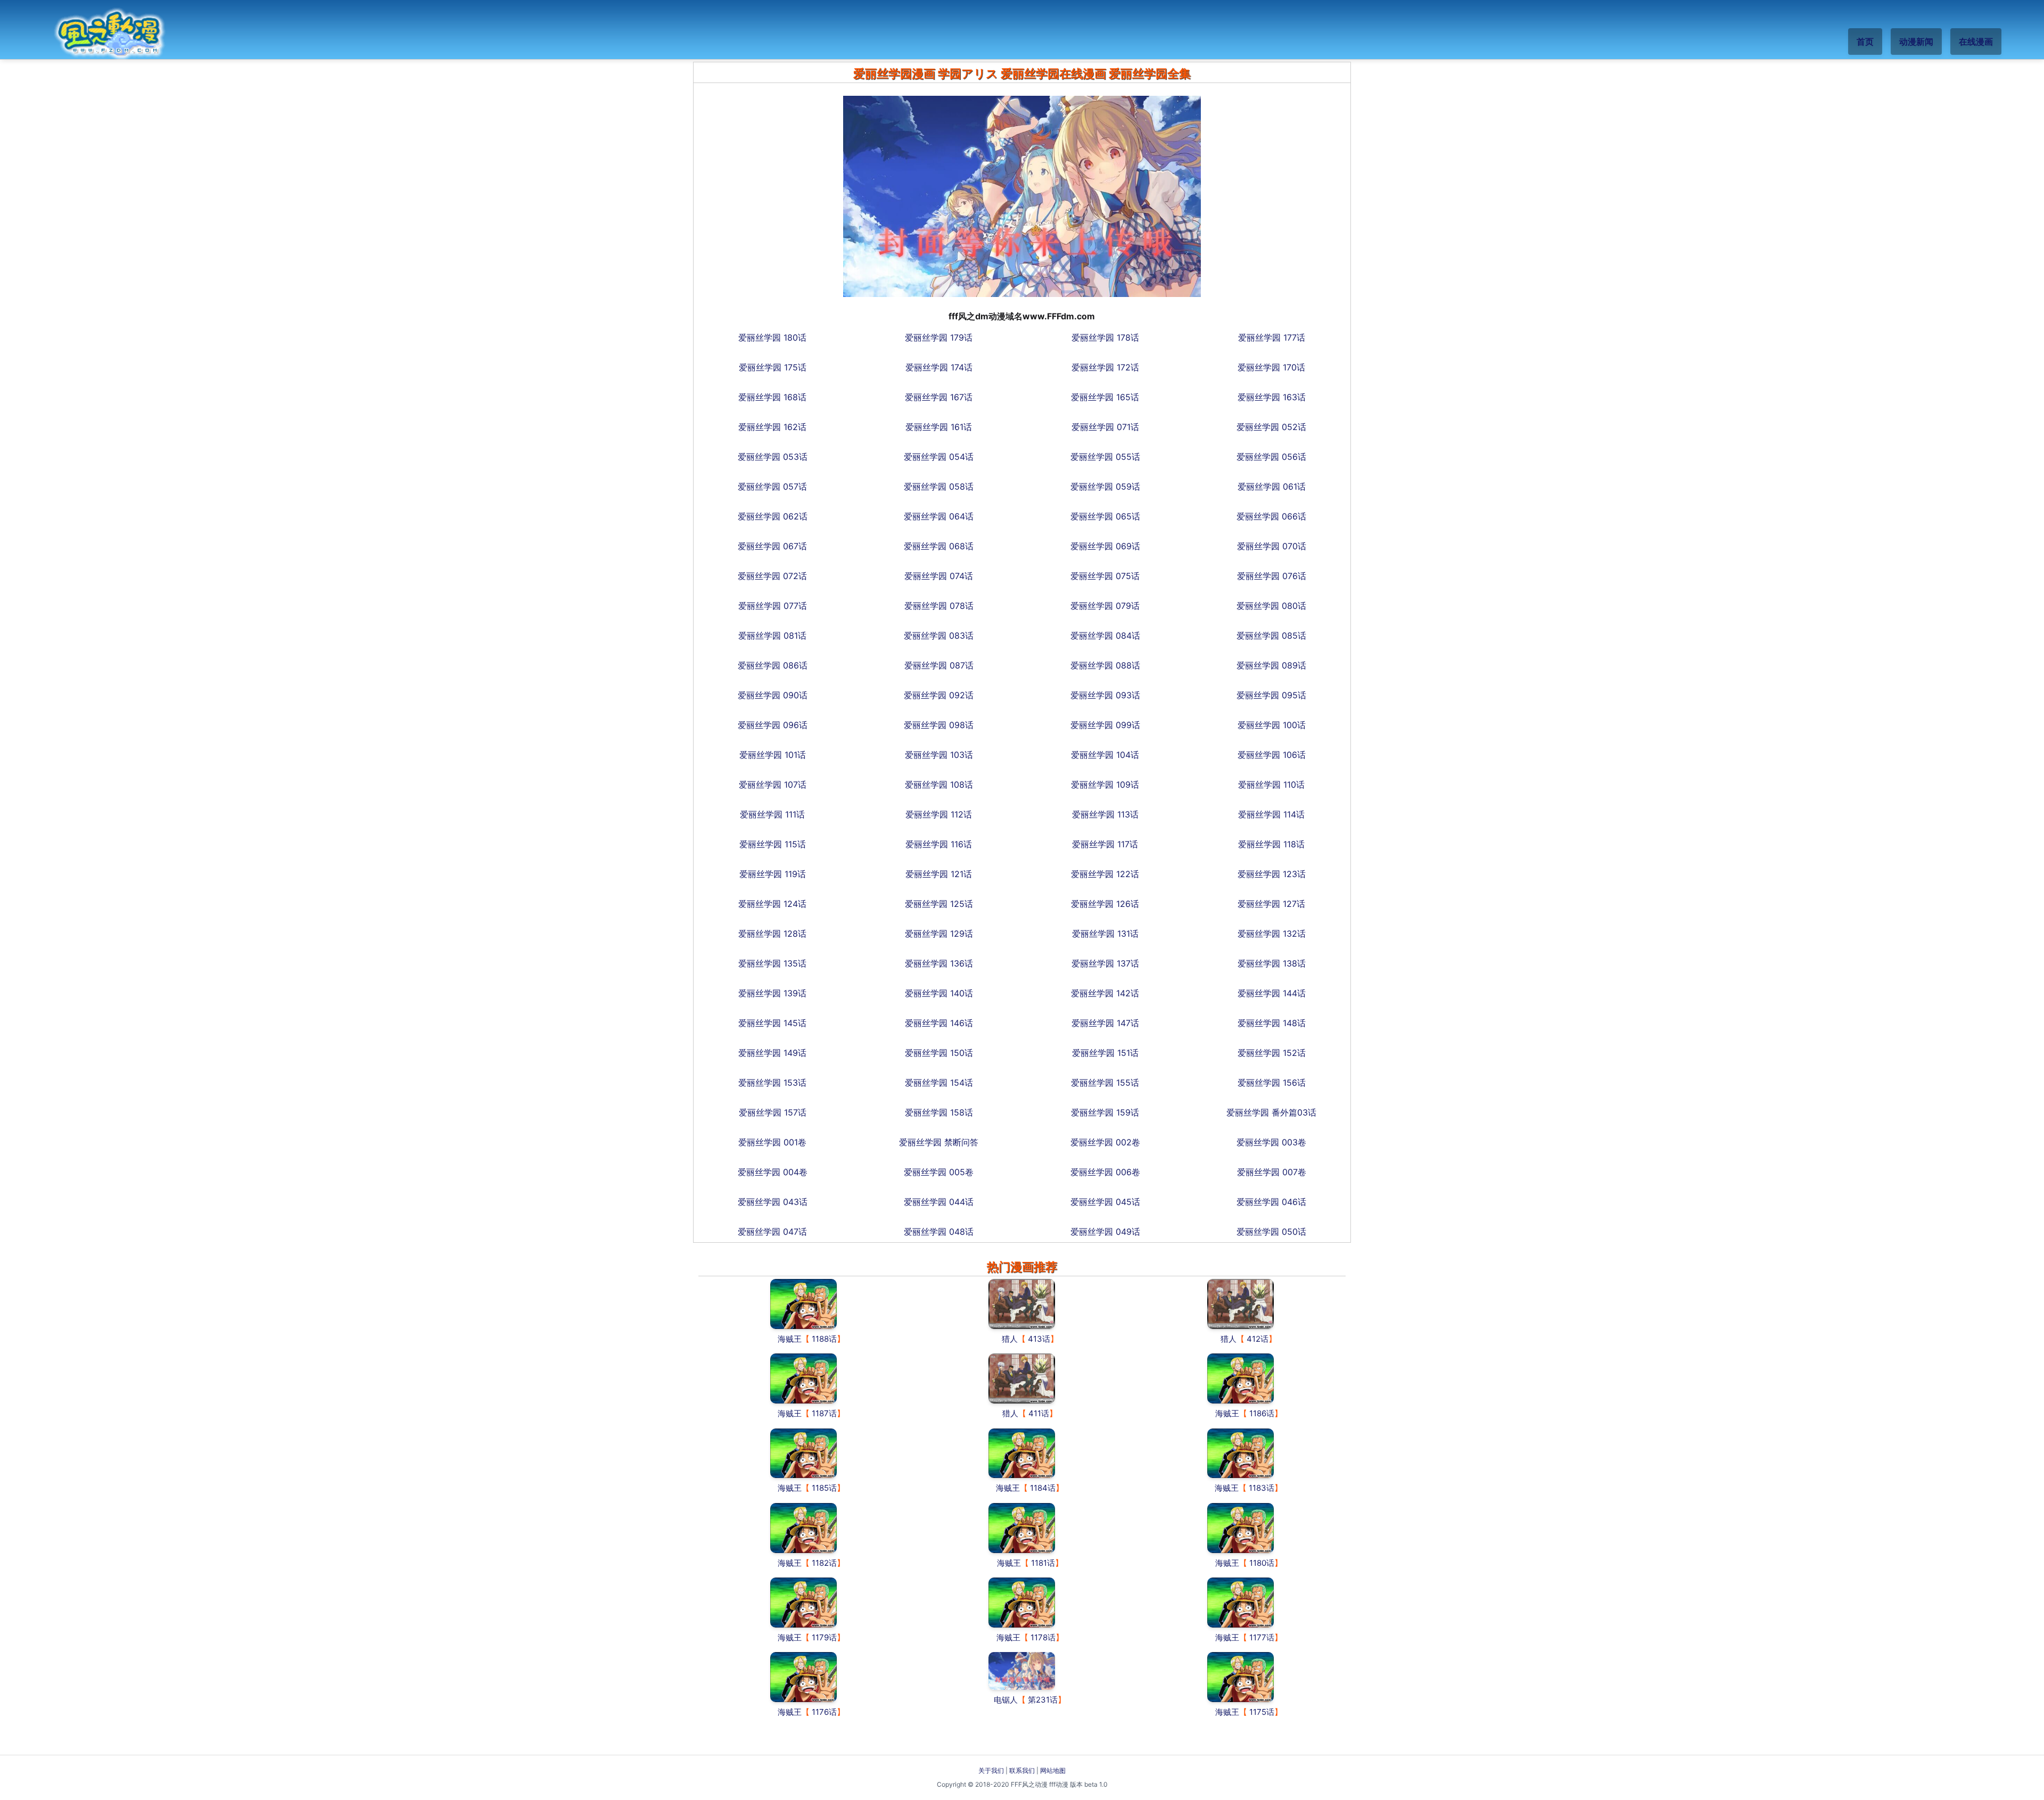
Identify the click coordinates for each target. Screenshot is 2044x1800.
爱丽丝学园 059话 (1105, 486)
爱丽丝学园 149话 (772, 1053)
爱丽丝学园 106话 (1272, 755)
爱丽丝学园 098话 (939, 725)
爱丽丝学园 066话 (1271, 516)
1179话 (824, 1637)
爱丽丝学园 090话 (773, 695)
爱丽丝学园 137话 (1105, 963)
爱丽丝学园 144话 (1272, 993)
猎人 (1010, 1339)
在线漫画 (1976, 42)
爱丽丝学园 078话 (939, 606)
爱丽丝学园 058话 (939, 486)
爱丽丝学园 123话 (1272, 874)
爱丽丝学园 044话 (939, 1202)
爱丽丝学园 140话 (939, 993)
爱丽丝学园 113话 (1105, 814)
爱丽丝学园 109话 (1105, 785)
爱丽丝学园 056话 (1271, 457)
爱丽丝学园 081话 (772, 635)
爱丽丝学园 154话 (939, 1083)
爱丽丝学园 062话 (773, 516)
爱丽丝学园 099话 (1105, 725)
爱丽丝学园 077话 (773, 606)
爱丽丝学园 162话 (772, 427)
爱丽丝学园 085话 (1271, 635)
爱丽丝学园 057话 (772, 486)
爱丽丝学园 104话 (1105, 755)
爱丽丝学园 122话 (1105, 874)
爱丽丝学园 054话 (939, 457)
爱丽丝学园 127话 (1271, 904)
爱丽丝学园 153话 (772, 1083)
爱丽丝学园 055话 (1105, 457)
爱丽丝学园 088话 (1105, 665)
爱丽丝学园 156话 (1272, 1083)
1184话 (1043, 1488)
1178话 (1043, 1637)
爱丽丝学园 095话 (1271, 695)
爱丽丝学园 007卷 (1272, 1172)
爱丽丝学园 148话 (1272, 1023)
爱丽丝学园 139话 (772, 993)
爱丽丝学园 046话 (1271, 1202)
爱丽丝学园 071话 (1105, 427)
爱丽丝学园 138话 (1272, 963)
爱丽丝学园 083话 (939, 635)
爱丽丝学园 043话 (773, 1202)
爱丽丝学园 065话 (1105, 516)
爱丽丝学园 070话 (1272, 546)
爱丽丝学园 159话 (1105, 1112)
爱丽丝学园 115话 (773, 844)
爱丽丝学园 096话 (773, 725)
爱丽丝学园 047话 (772, 1232)
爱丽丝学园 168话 (772, 397)
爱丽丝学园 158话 (939, 1112)
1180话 (1262, 1563)
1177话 (1262, 1637)
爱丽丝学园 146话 (939, 1023)
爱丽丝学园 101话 (773, 755)
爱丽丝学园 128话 (772, 934)
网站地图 (1053, 1770)
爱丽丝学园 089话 (1271, 665)
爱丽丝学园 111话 (772, 814)
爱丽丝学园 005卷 (939, 1172)
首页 (1865, 42)
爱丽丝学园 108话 (939, 785)
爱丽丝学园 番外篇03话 (1271, 1112)
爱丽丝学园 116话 (939, 844)
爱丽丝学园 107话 (773, 785)
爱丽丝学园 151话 (1105, 1053)
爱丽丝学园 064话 (939, 516)
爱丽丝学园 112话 (939, 814)
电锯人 (1006, 1700)
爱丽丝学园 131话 (1105, 934)
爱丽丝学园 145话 (772, 1023)
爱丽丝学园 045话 (1105, 1202)
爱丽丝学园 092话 (939, 695)
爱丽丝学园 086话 (773, 665)
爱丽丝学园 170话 (1271, 367)
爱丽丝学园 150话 (939, 1053)
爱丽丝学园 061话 (1272, 486)
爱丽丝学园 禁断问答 (939, 1142)
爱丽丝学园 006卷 (1105, 1172)
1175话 (1262, 1712)
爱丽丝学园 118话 (1271, 844)
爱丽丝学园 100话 (1272, 725)
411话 (1039, 1413)
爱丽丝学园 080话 (1271, 606)
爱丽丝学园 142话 (1105, 993)
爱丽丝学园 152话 (1272, 1053)
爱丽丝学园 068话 (939, 546)
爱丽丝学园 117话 (1105, 844)
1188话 (824, 1339)
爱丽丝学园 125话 (939, 904)
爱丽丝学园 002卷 (1105, 1142)
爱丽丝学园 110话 (1271, 785)
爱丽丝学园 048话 (939, 1232)
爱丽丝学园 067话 (772, 546)
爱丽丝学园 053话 (773, 457)
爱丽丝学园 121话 (939, 874)
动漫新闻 (1916, 42)
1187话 (824, 1413)
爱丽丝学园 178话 (1105, 337)
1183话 (1262, 1488)
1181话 (1043, 1563)
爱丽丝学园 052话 (1271, 427)
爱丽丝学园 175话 (773, 367)
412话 (1258, 1339)
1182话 (824, 1563)
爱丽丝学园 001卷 (772, 1142)
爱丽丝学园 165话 (1105, 397)
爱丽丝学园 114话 (1271, 814)
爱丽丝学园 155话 (1105, 1083)
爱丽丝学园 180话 (772, 337)
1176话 (824, 1712)
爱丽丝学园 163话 (1272, 397)
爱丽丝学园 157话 (773, 1112)
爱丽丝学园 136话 (939, 963)
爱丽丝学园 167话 (939, 397)
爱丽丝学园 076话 (1272, 576)
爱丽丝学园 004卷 (773, 1172)
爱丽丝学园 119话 (773, 874)
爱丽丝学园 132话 (1272, 934)
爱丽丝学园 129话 (939, 934)
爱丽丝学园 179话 (939, 337)
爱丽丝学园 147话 (1105, 1023)
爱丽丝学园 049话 (1105, 1232)
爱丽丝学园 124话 (772, 904)
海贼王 (790, 1339)
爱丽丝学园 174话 (939, 367)
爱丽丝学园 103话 (939, 755)
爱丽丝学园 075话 (1105, 576)
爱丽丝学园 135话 (772, 963)
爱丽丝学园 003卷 (1271, 1142)
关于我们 (991, 1770)
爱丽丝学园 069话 (1105, 546)
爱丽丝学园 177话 (1272, 337)
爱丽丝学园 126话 (1105, 904)
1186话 (1262, 1413)
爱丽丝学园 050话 (1271, 1232)
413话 (1039, 1339)
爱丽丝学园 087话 (939, 665)
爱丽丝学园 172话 (1105, 367)
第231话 (1043, 1700)
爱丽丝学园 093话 (1105, 695)
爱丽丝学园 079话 (1105, 606)
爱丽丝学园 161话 (939, 427)
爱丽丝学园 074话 (939, 576)
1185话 (824, 1488)
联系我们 (1022, 1770)
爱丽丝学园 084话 (1105, 635)
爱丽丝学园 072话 (772, 576)
